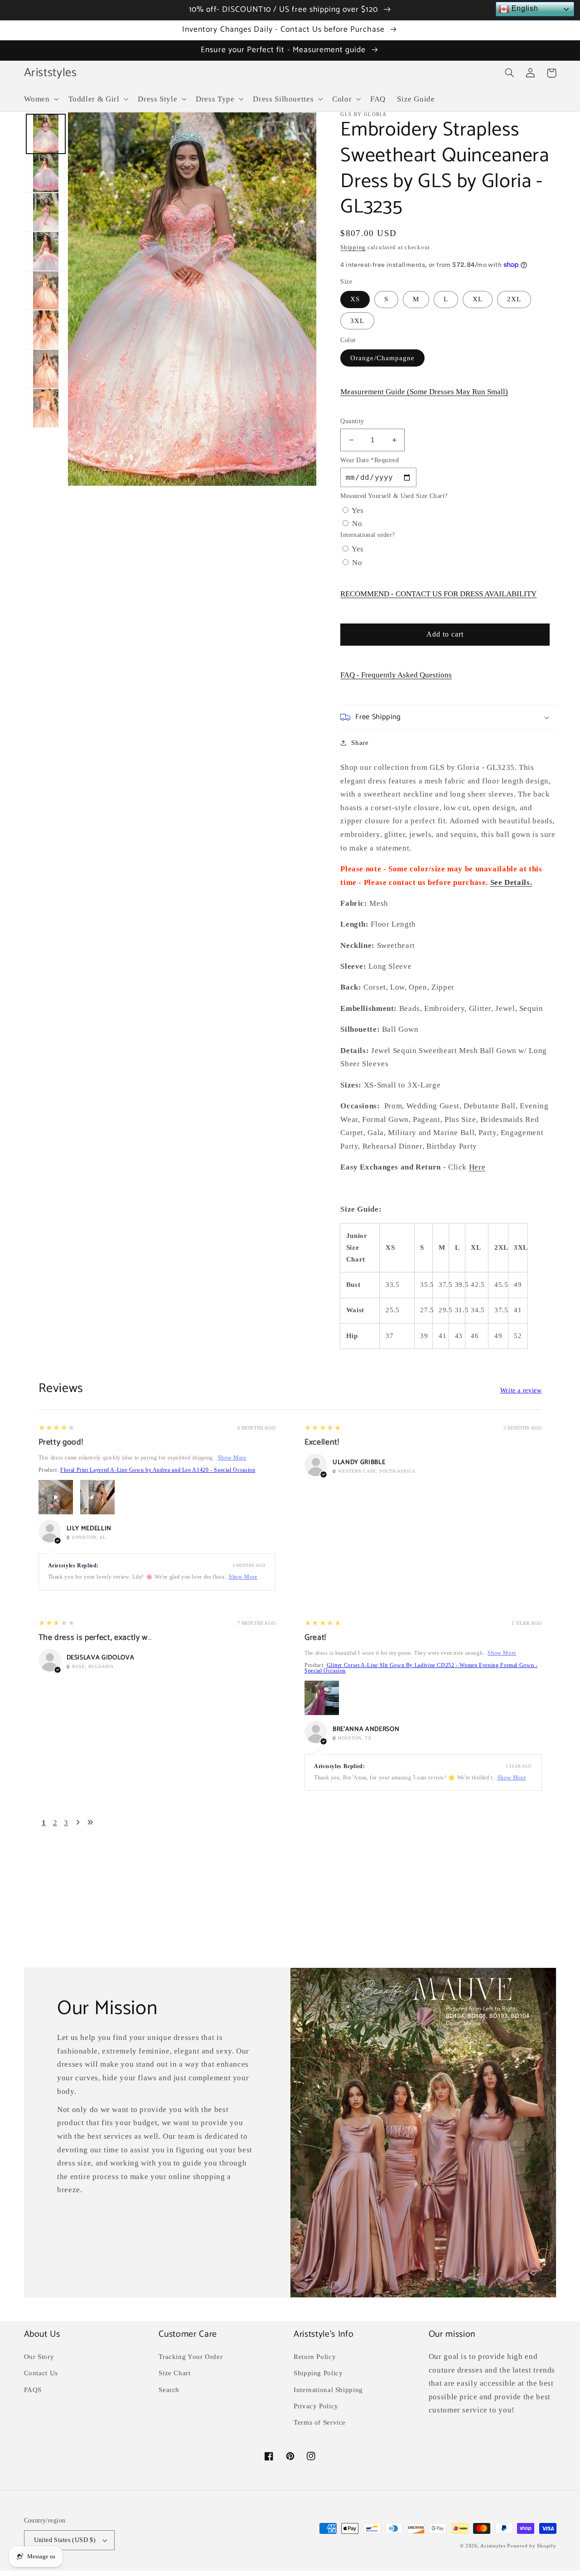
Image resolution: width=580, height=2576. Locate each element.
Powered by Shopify (532, 2546)
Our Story (39, 2357)
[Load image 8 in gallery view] (46, 408)
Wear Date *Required (370, 460)
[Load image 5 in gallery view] (46, 290)
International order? (367, 535)
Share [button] (360, 743)
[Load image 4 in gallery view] (46, 251)
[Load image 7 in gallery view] (46, 369)
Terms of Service (320, 2422)
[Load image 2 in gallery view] (46, 173)
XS (355, 299)
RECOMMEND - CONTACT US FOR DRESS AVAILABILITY (438, 594)
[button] (40, 99)
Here (477, 1167)
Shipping (353, 247)
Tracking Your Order (191, 2357)
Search (169, 2390)
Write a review (521, 1391)
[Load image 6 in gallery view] (46, 329)
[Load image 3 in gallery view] (46, 212)
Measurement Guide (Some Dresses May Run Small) (424, 392)
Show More (232, 1458)
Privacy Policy (316, 2406)
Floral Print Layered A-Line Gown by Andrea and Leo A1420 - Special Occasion (158, 1470)
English (524, 8)
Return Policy (315, 2357)
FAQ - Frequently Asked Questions (396, 675)
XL (478, 299)
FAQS (33, 2390)
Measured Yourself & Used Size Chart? (394, 496)
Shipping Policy (318, 2373)
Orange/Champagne (382, 358)
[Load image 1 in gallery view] (46, 134)
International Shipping (328, 2390)
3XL (357, 321)
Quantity (352, 421)
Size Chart (174, 2373)
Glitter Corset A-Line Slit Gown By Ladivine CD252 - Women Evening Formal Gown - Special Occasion (421, 1668)
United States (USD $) (65, 2540)
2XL (514, 299)
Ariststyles (493, 2546)
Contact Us (41, 2373)
